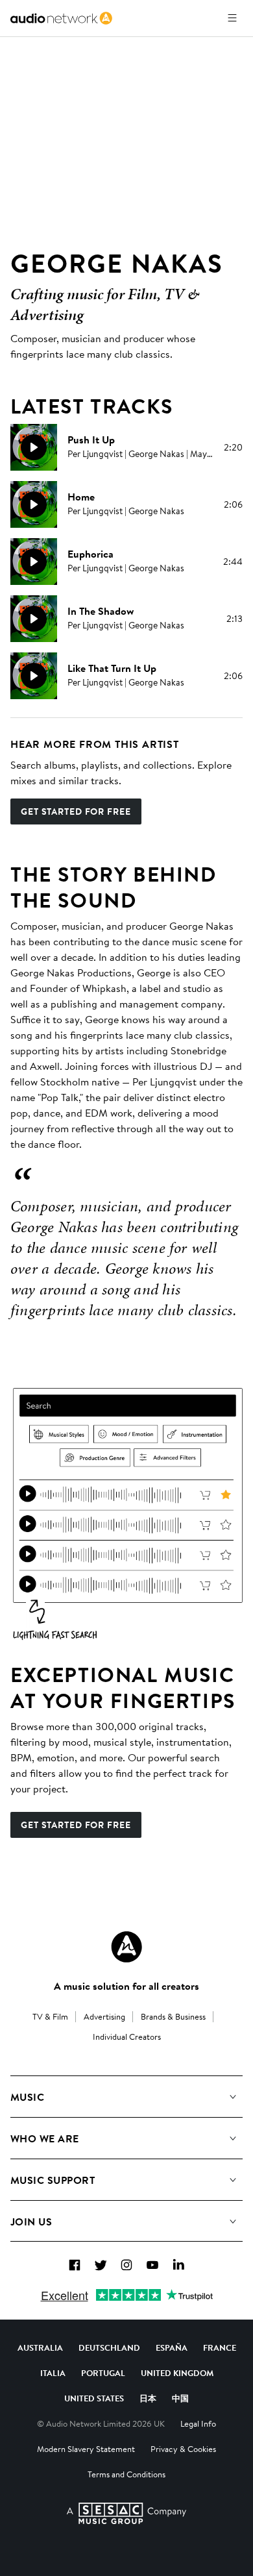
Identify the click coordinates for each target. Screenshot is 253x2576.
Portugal (103, 2373)
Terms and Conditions (126, 2474)
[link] (61, 18)
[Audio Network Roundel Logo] (126, 1947)
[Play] (34, 447)
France (220, 2347)
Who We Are (45, 2138)
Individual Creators (127, 2037)
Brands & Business (173, 2016)
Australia (40, 2347)
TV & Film (50, 2016)
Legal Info (198, 2423)
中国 (180, 2398)
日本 (148, 2398)
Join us (31, 2222)
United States (94, 2398)
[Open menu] (232, 18)
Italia (53, 2373)
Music (27, 2097)
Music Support (53, 2180)
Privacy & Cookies (183, 2449)
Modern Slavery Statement (86, 2449)
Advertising (104, 2016)
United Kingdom (177, 2373)
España (172, 2347)
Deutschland (109, 2347)
